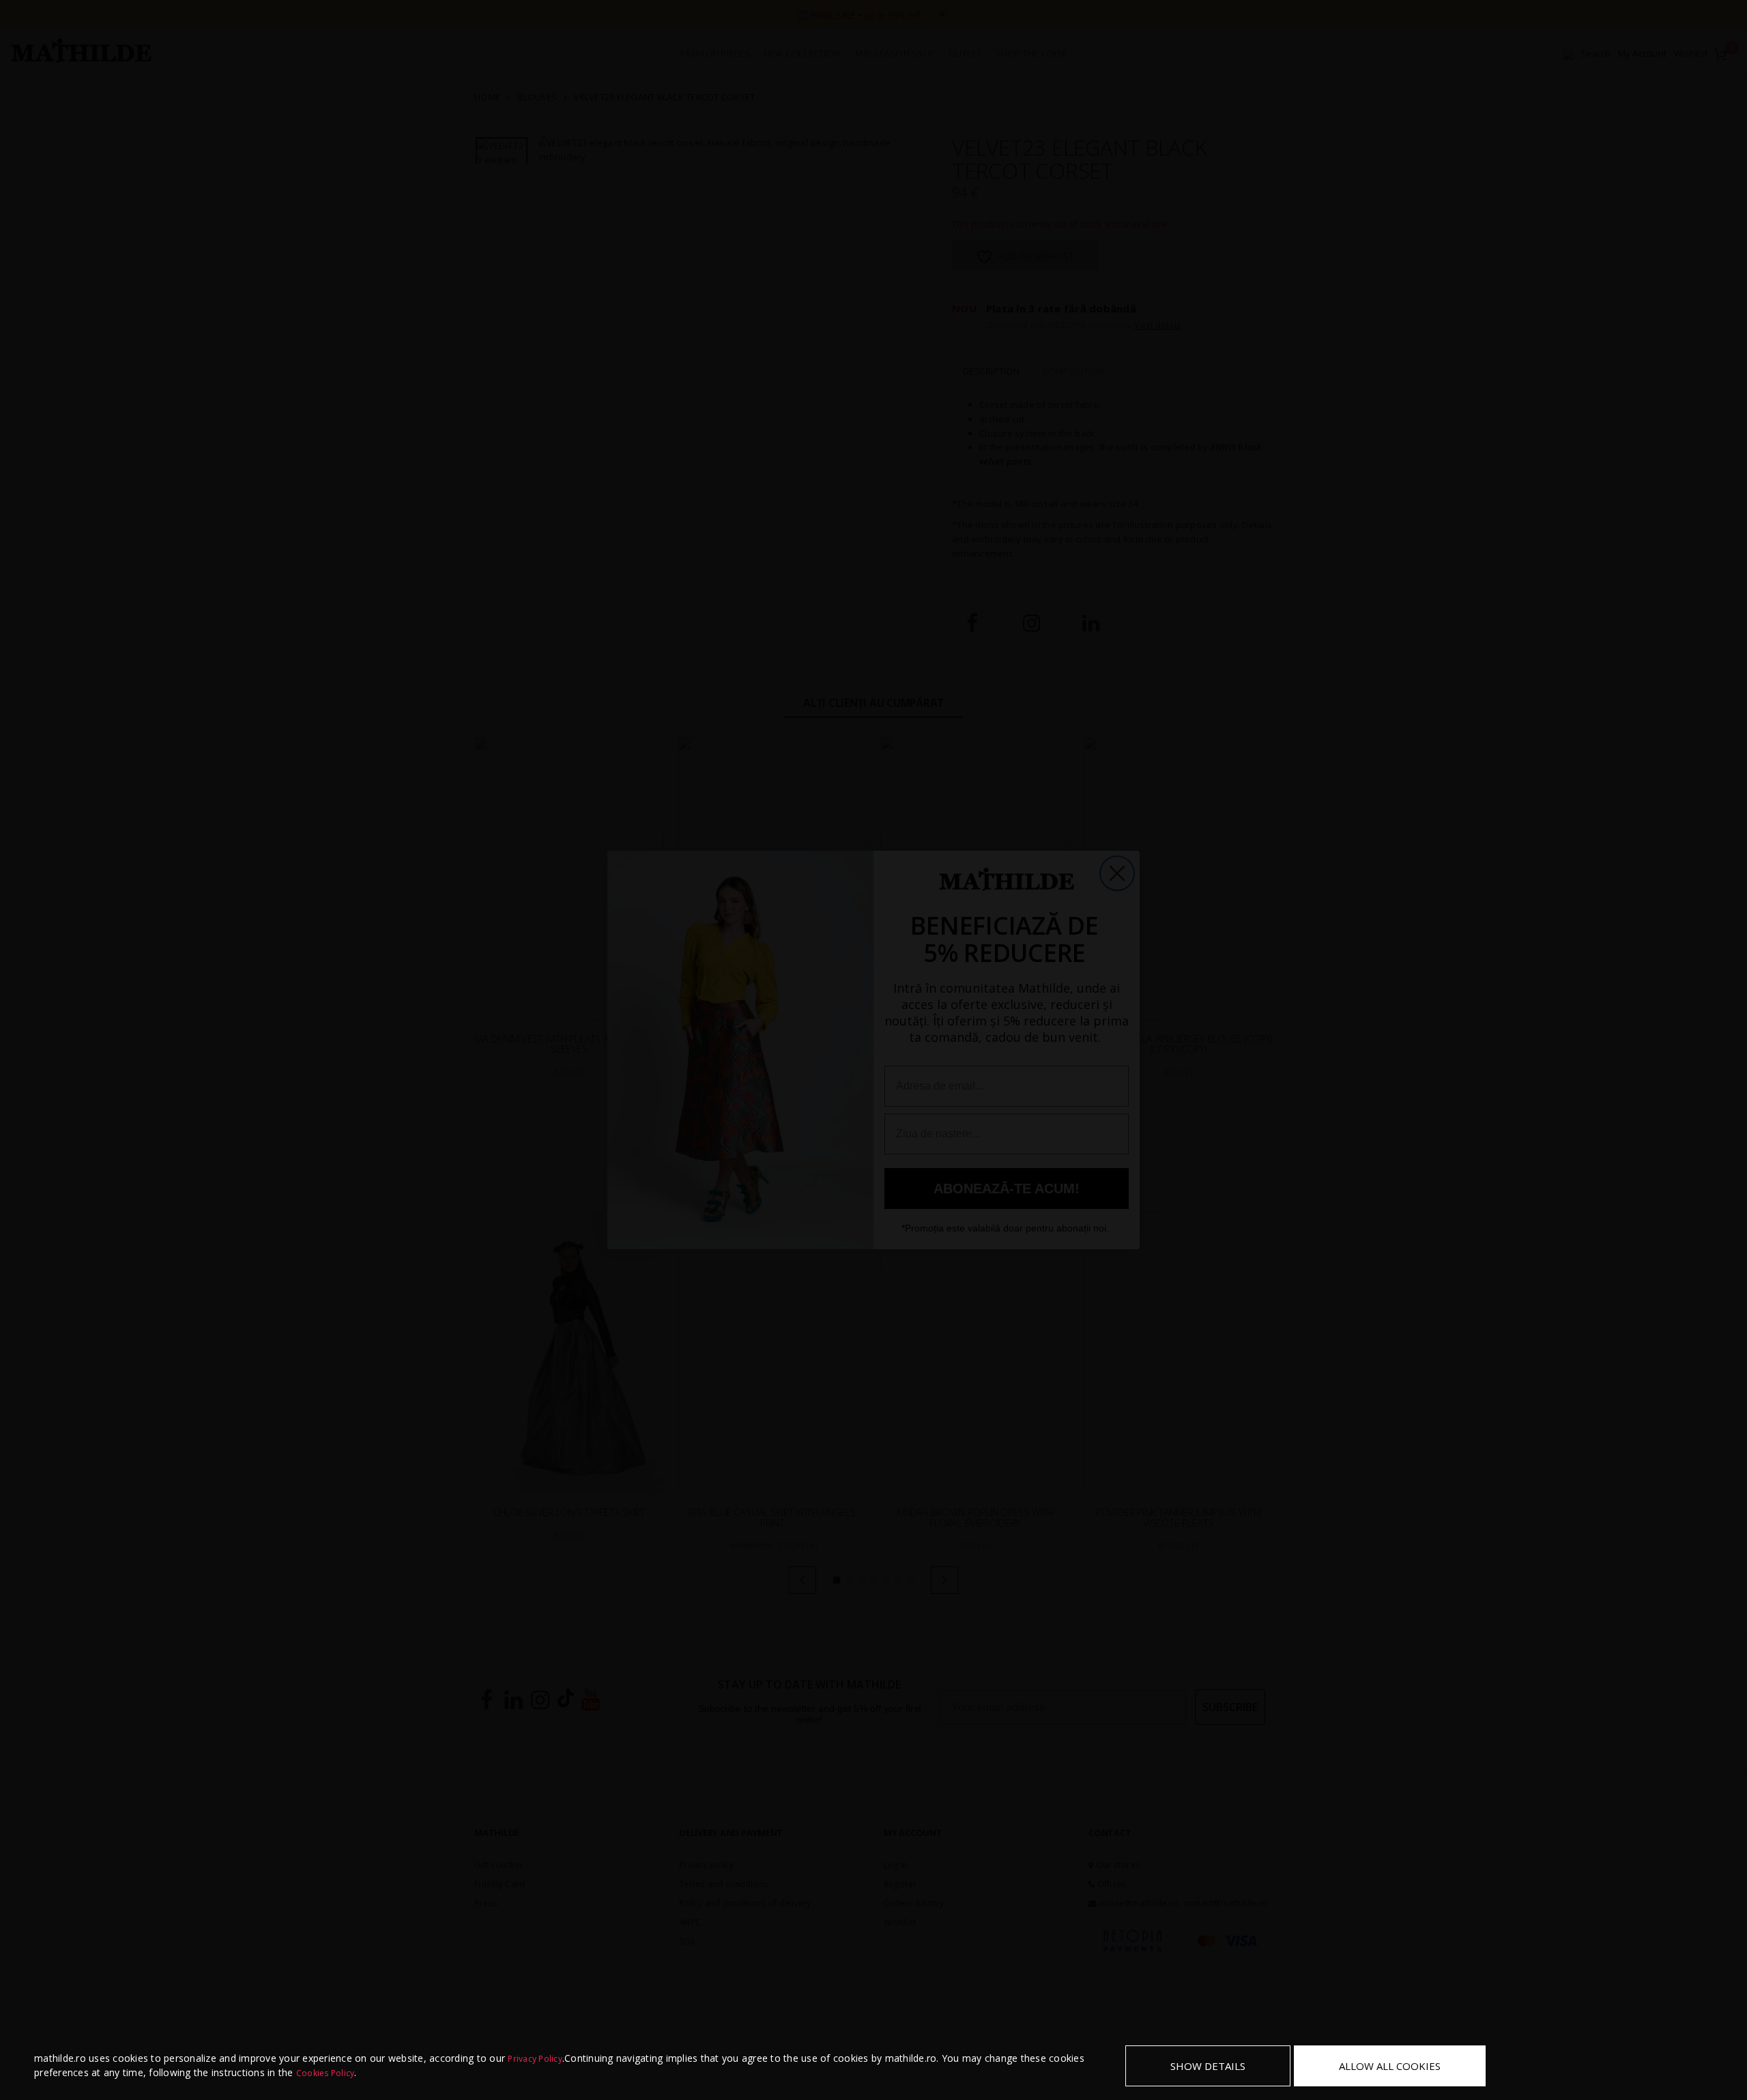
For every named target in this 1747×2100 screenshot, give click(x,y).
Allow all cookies (1390, 2066)
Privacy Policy (535, 2059)
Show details (1208, 2066)
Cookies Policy (326, 2073)
